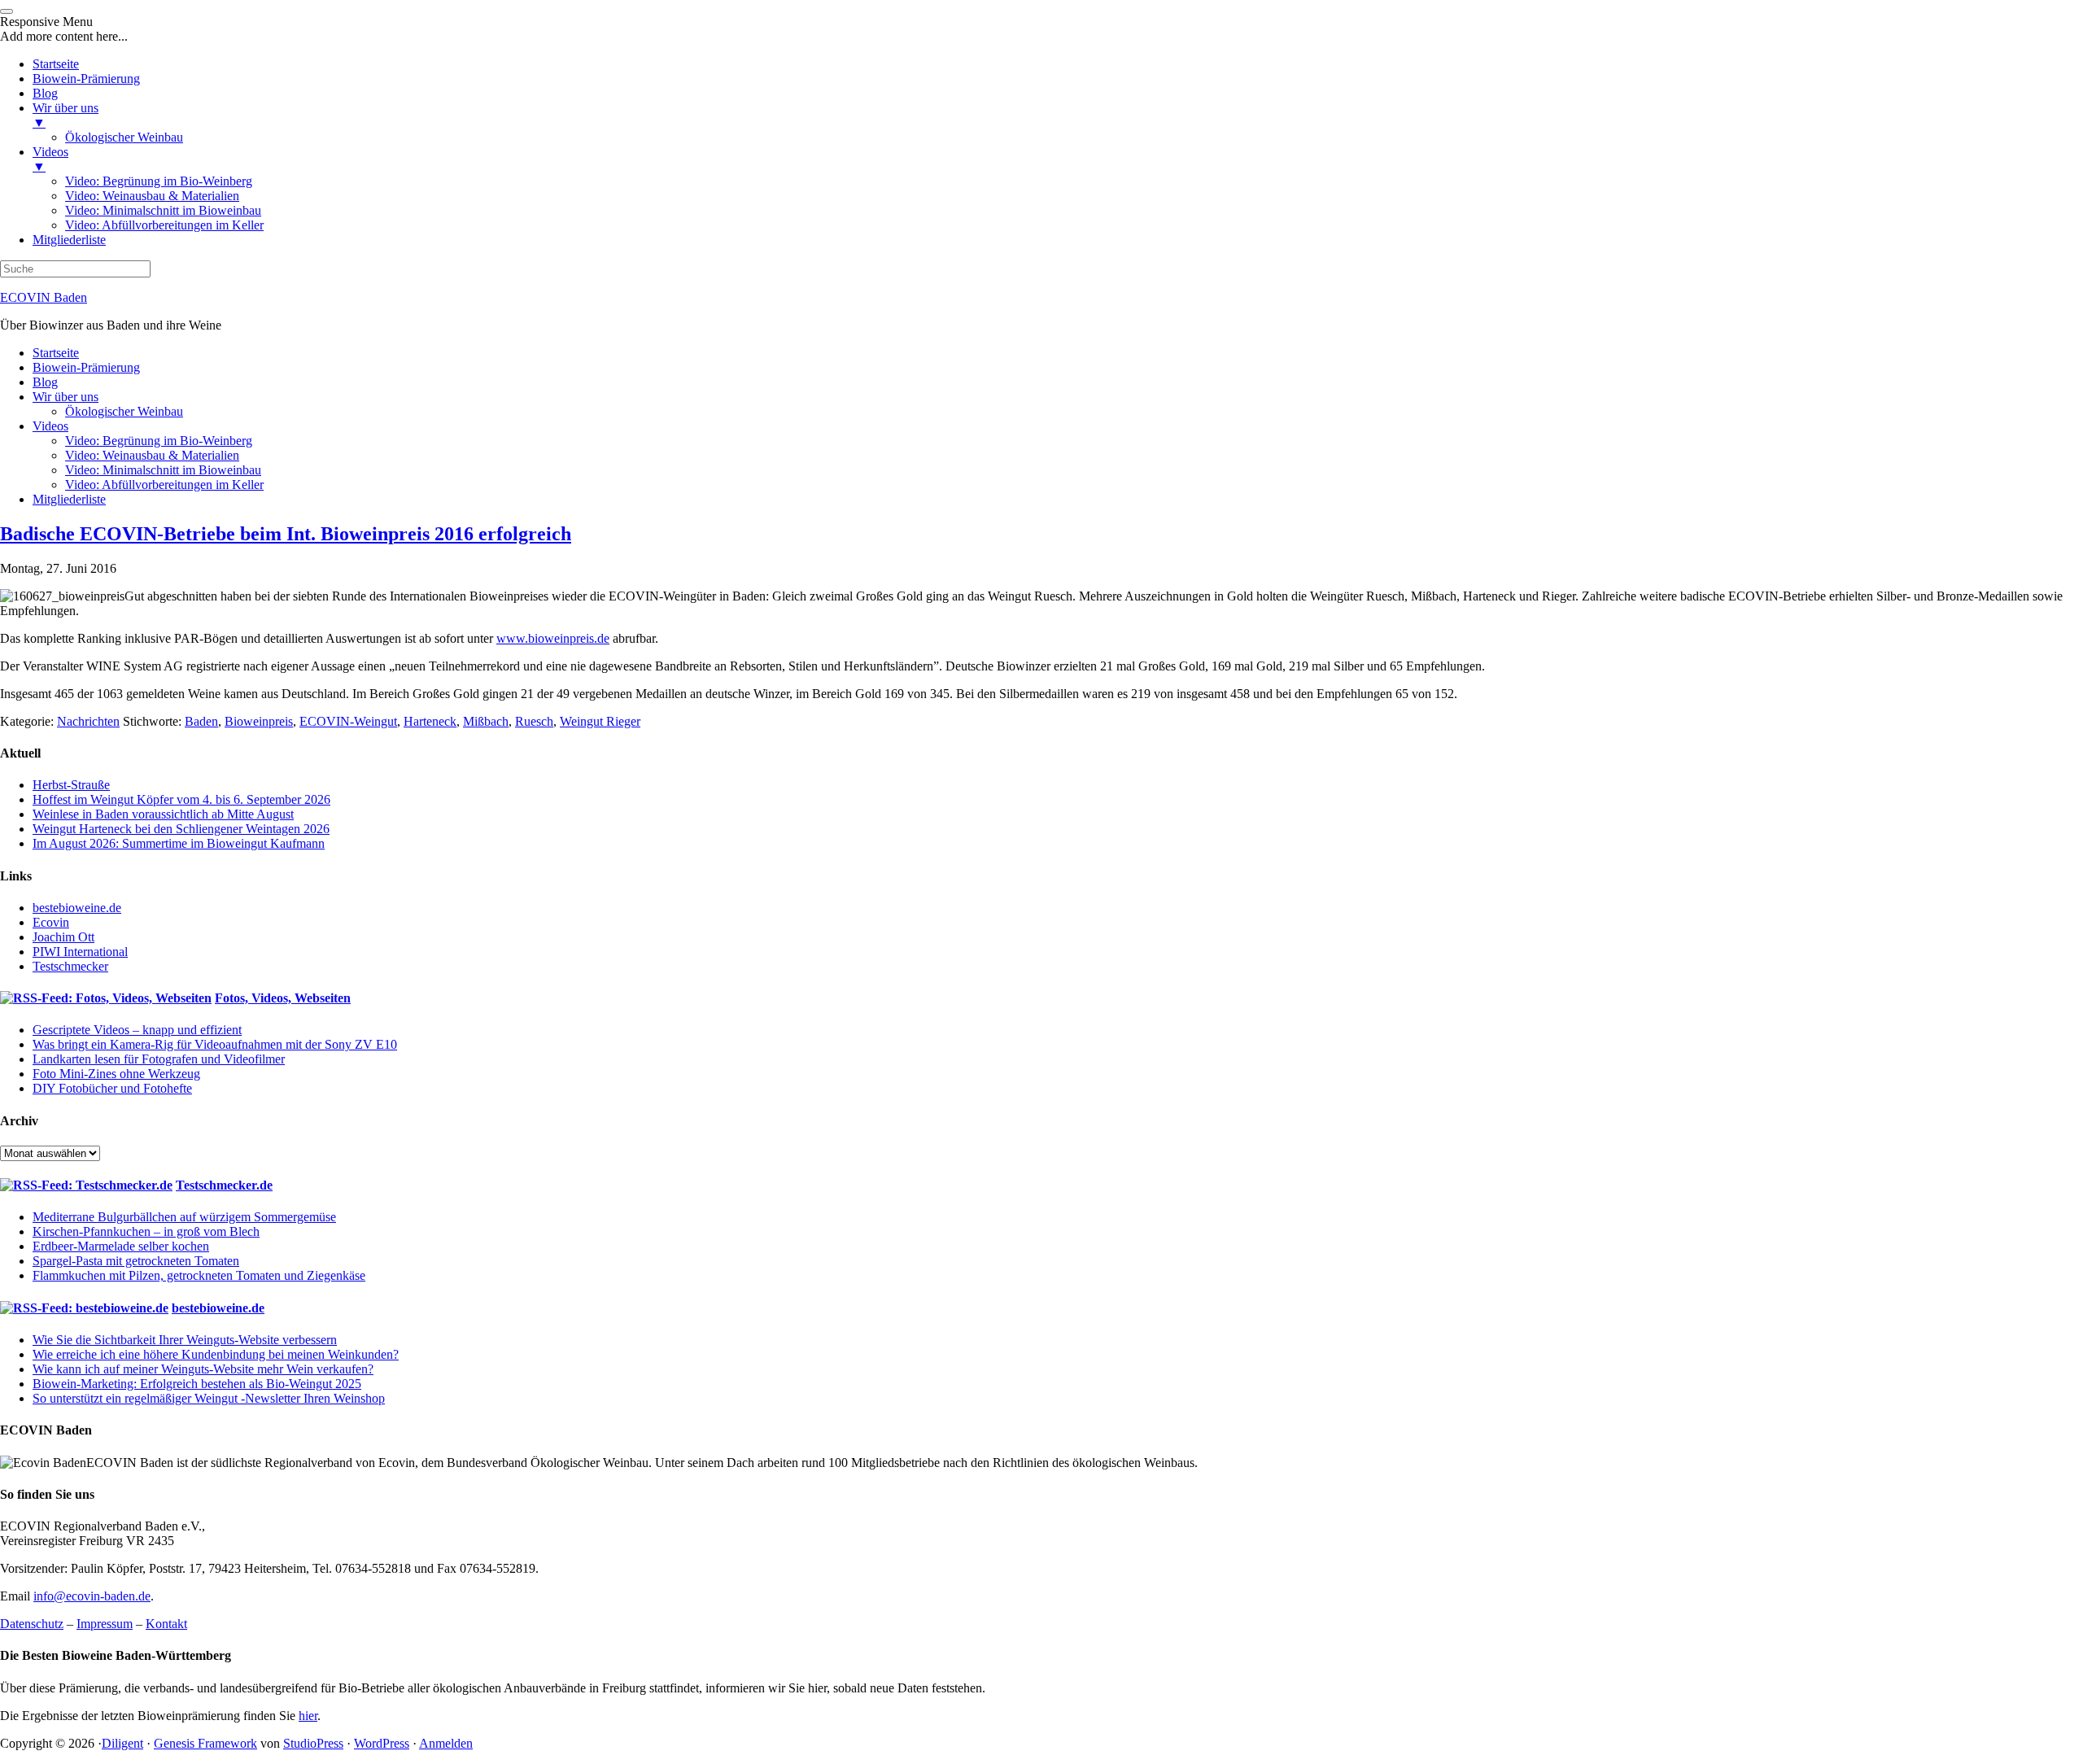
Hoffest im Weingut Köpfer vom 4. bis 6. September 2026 (181, 799)
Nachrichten (88, 721)
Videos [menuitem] (50, 159)
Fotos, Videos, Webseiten (283, 998)
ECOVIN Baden (44, 297)
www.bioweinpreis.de (553, 638)
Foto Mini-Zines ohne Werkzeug (116, 1074)
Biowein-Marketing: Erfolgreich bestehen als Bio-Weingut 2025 (197, 1384)
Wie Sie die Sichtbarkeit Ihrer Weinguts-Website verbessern (185, 1340)
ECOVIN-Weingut (348, 721)
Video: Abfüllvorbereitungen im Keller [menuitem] (164, 225)
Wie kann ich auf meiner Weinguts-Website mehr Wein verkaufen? (203, 1369)
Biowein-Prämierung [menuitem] (86, 79)
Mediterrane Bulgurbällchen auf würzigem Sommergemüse (184, 1217)
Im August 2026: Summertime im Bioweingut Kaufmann (179, 843)
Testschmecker (70, 966)
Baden (201, 721)
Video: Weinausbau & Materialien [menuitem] (152, 196)
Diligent (122, 1743)
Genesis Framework (205, 1743)
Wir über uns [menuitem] (66, 115)
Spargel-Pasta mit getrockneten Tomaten (136, 1261)
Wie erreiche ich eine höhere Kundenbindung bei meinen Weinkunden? (216, 1354)
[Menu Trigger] (7, 11)
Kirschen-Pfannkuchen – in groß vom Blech (146, 1231)
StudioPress (313, 1743)
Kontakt (166, 1624)
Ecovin (51, 922)
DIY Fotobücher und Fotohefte (112, 1088)
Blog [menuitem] (45, 93)
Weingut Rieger (600, 721)
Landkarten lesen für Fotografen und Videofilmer (159, 1059)
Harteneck (430, 721)
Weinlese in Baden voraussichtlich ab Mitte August (163, 814)
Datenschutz (32, 1624)
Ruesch (534, 721)
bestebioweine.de (77, 908)
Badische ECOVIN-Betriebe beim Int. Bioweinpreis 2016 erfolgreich (286, 534)
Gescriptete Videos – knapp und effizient (137, 1030)
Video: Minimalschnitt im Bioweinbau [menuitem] (163, 210)
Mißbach (486, 721)
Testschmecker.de (224, 1185)
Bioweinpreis (259, 721)
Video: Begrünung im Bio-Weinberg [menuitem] (159, 181)
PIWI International (80, 952)
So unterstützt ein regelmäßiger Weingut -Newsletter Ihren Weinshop (209, 1398)
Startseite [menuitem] (56, 64)
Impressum (105, 1624)
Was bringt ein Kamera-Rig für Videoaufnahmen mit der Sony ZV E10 (215, 1044)
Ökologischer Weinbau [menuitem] (124, 137)
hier (308, 1716)
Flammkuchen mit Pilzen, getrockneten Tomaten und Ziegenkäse (199, 1275)
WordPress (382, 1743)
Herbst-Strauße (71, 785)
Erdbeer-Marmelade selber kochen (121, 1246)
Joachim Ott (63, 937)
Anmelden (446, 1743)
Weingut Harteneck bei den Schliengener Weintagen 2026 (181, 829)
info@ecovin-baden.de (92, 1596)
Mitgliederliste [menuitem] (69, 240)
